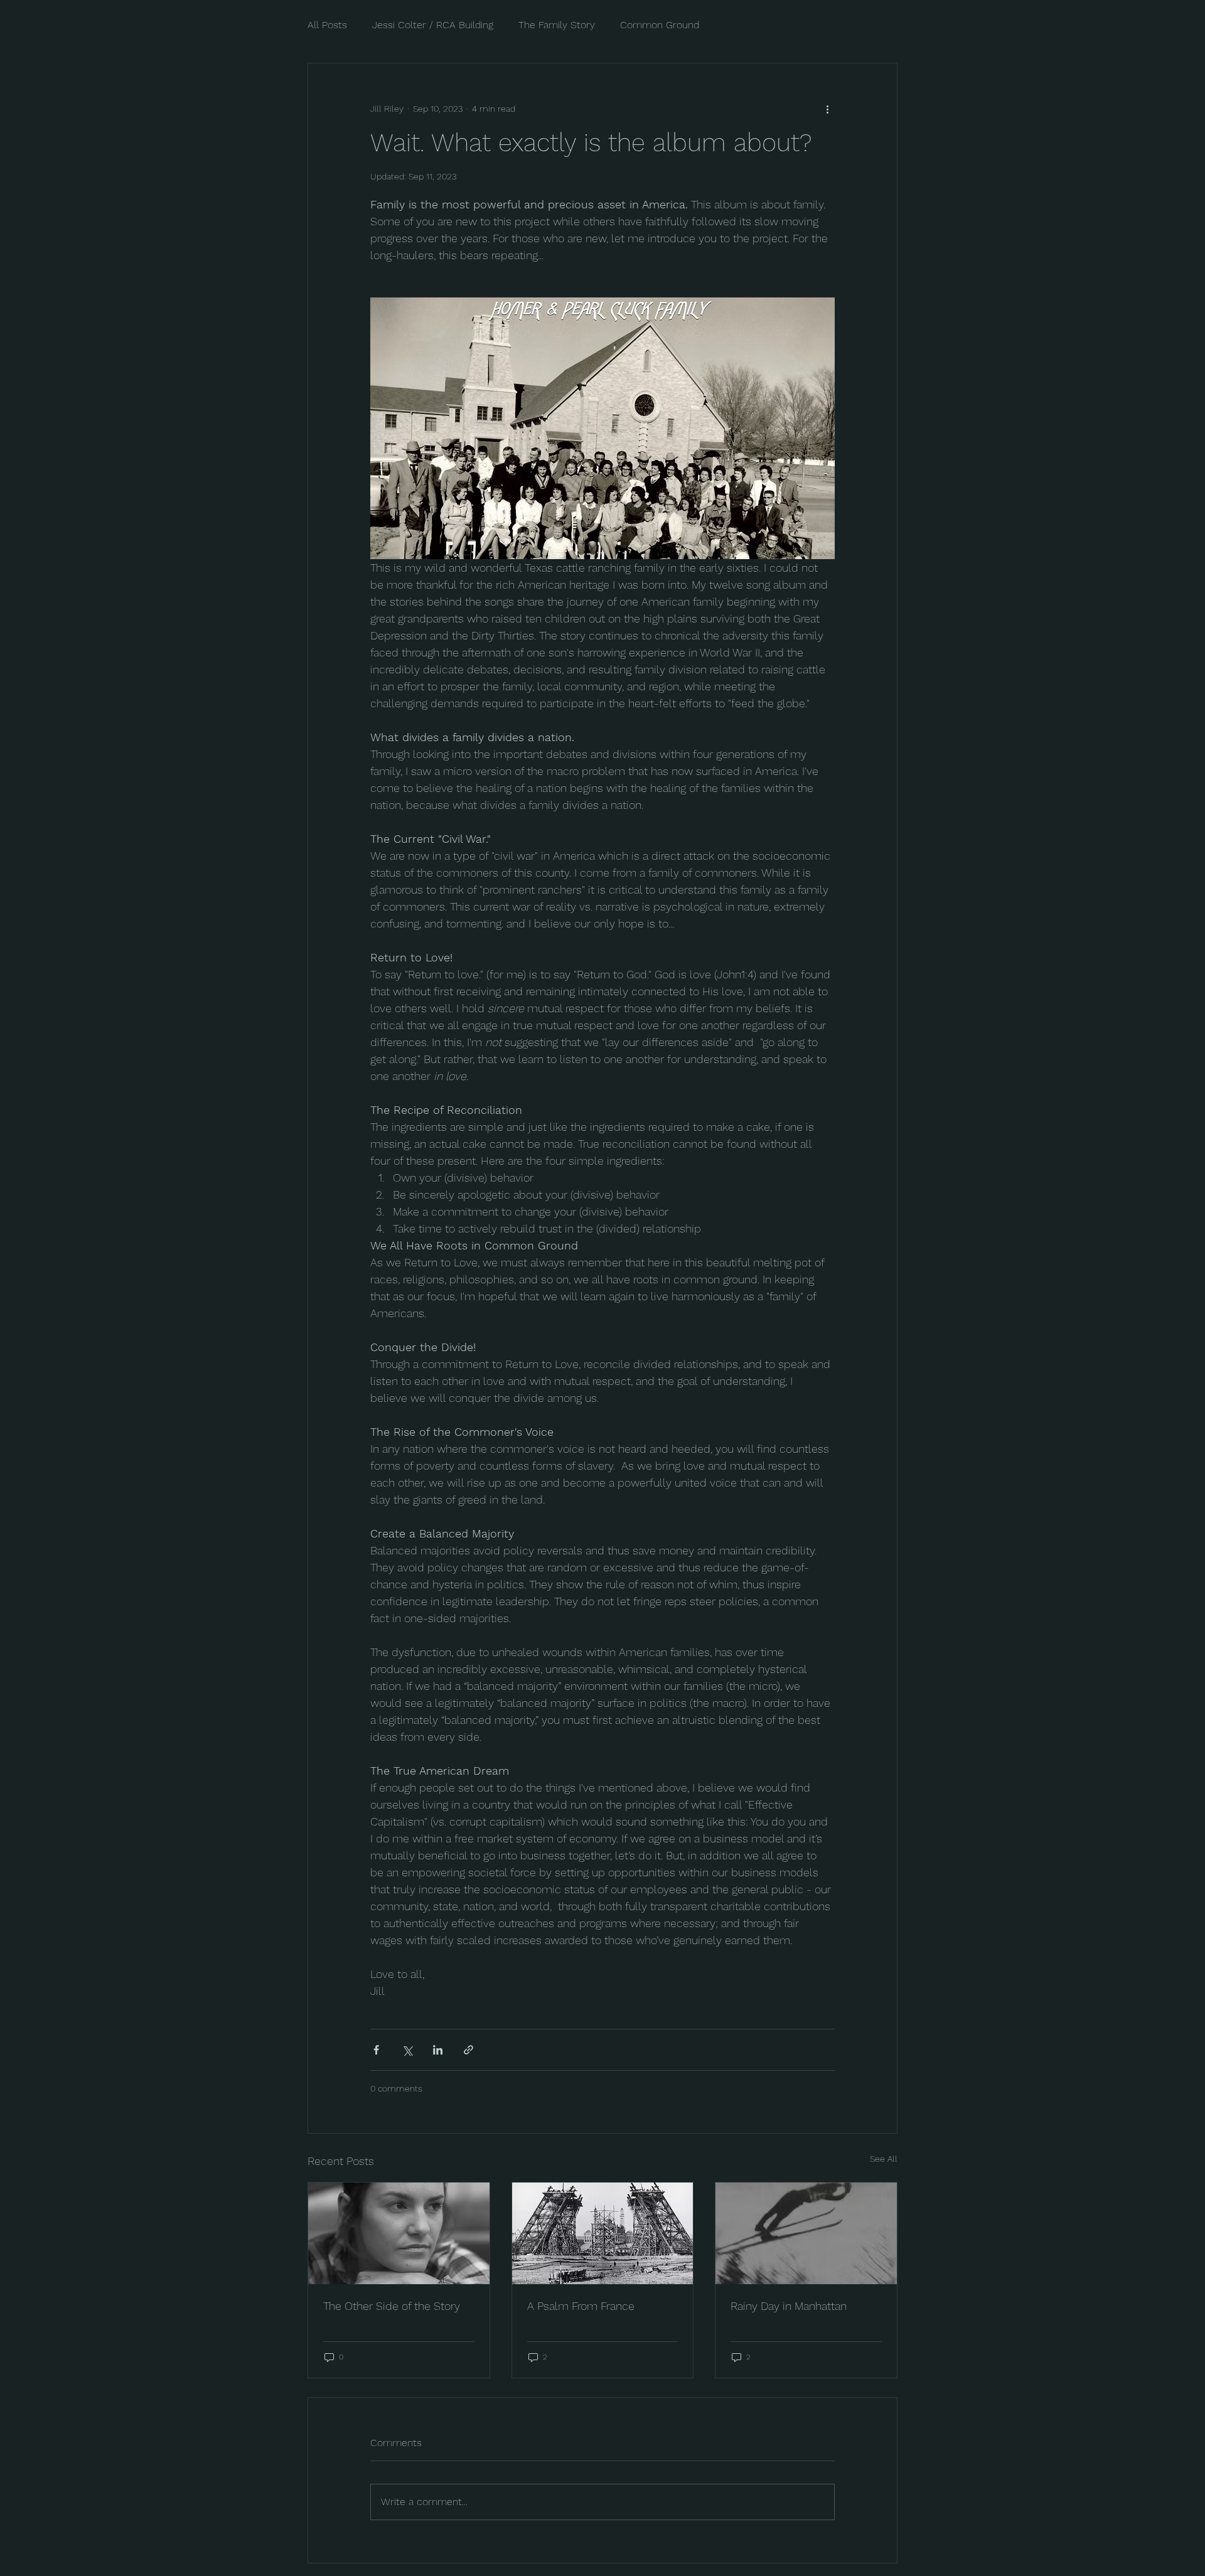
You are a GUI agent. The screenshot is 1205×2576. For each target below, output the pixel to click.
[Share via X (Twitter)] (407, 2050)
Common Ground (660, 25)
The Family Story (557, 25)
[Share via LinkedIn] (438, 2050)
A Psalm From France (581, 2306)
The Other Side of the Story (392, 2306)
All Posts (327, 25)
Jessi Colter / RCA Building (433, 25)
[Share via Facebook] (376, 2050)
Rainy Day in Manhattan (789, 2306)
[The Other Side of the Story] (399, 2233)
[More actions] (827, 109)
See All (884, 2159)
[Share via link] (469, 2050)
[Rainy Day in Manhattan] (806, 2233)
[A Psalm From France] (603, 2233)
